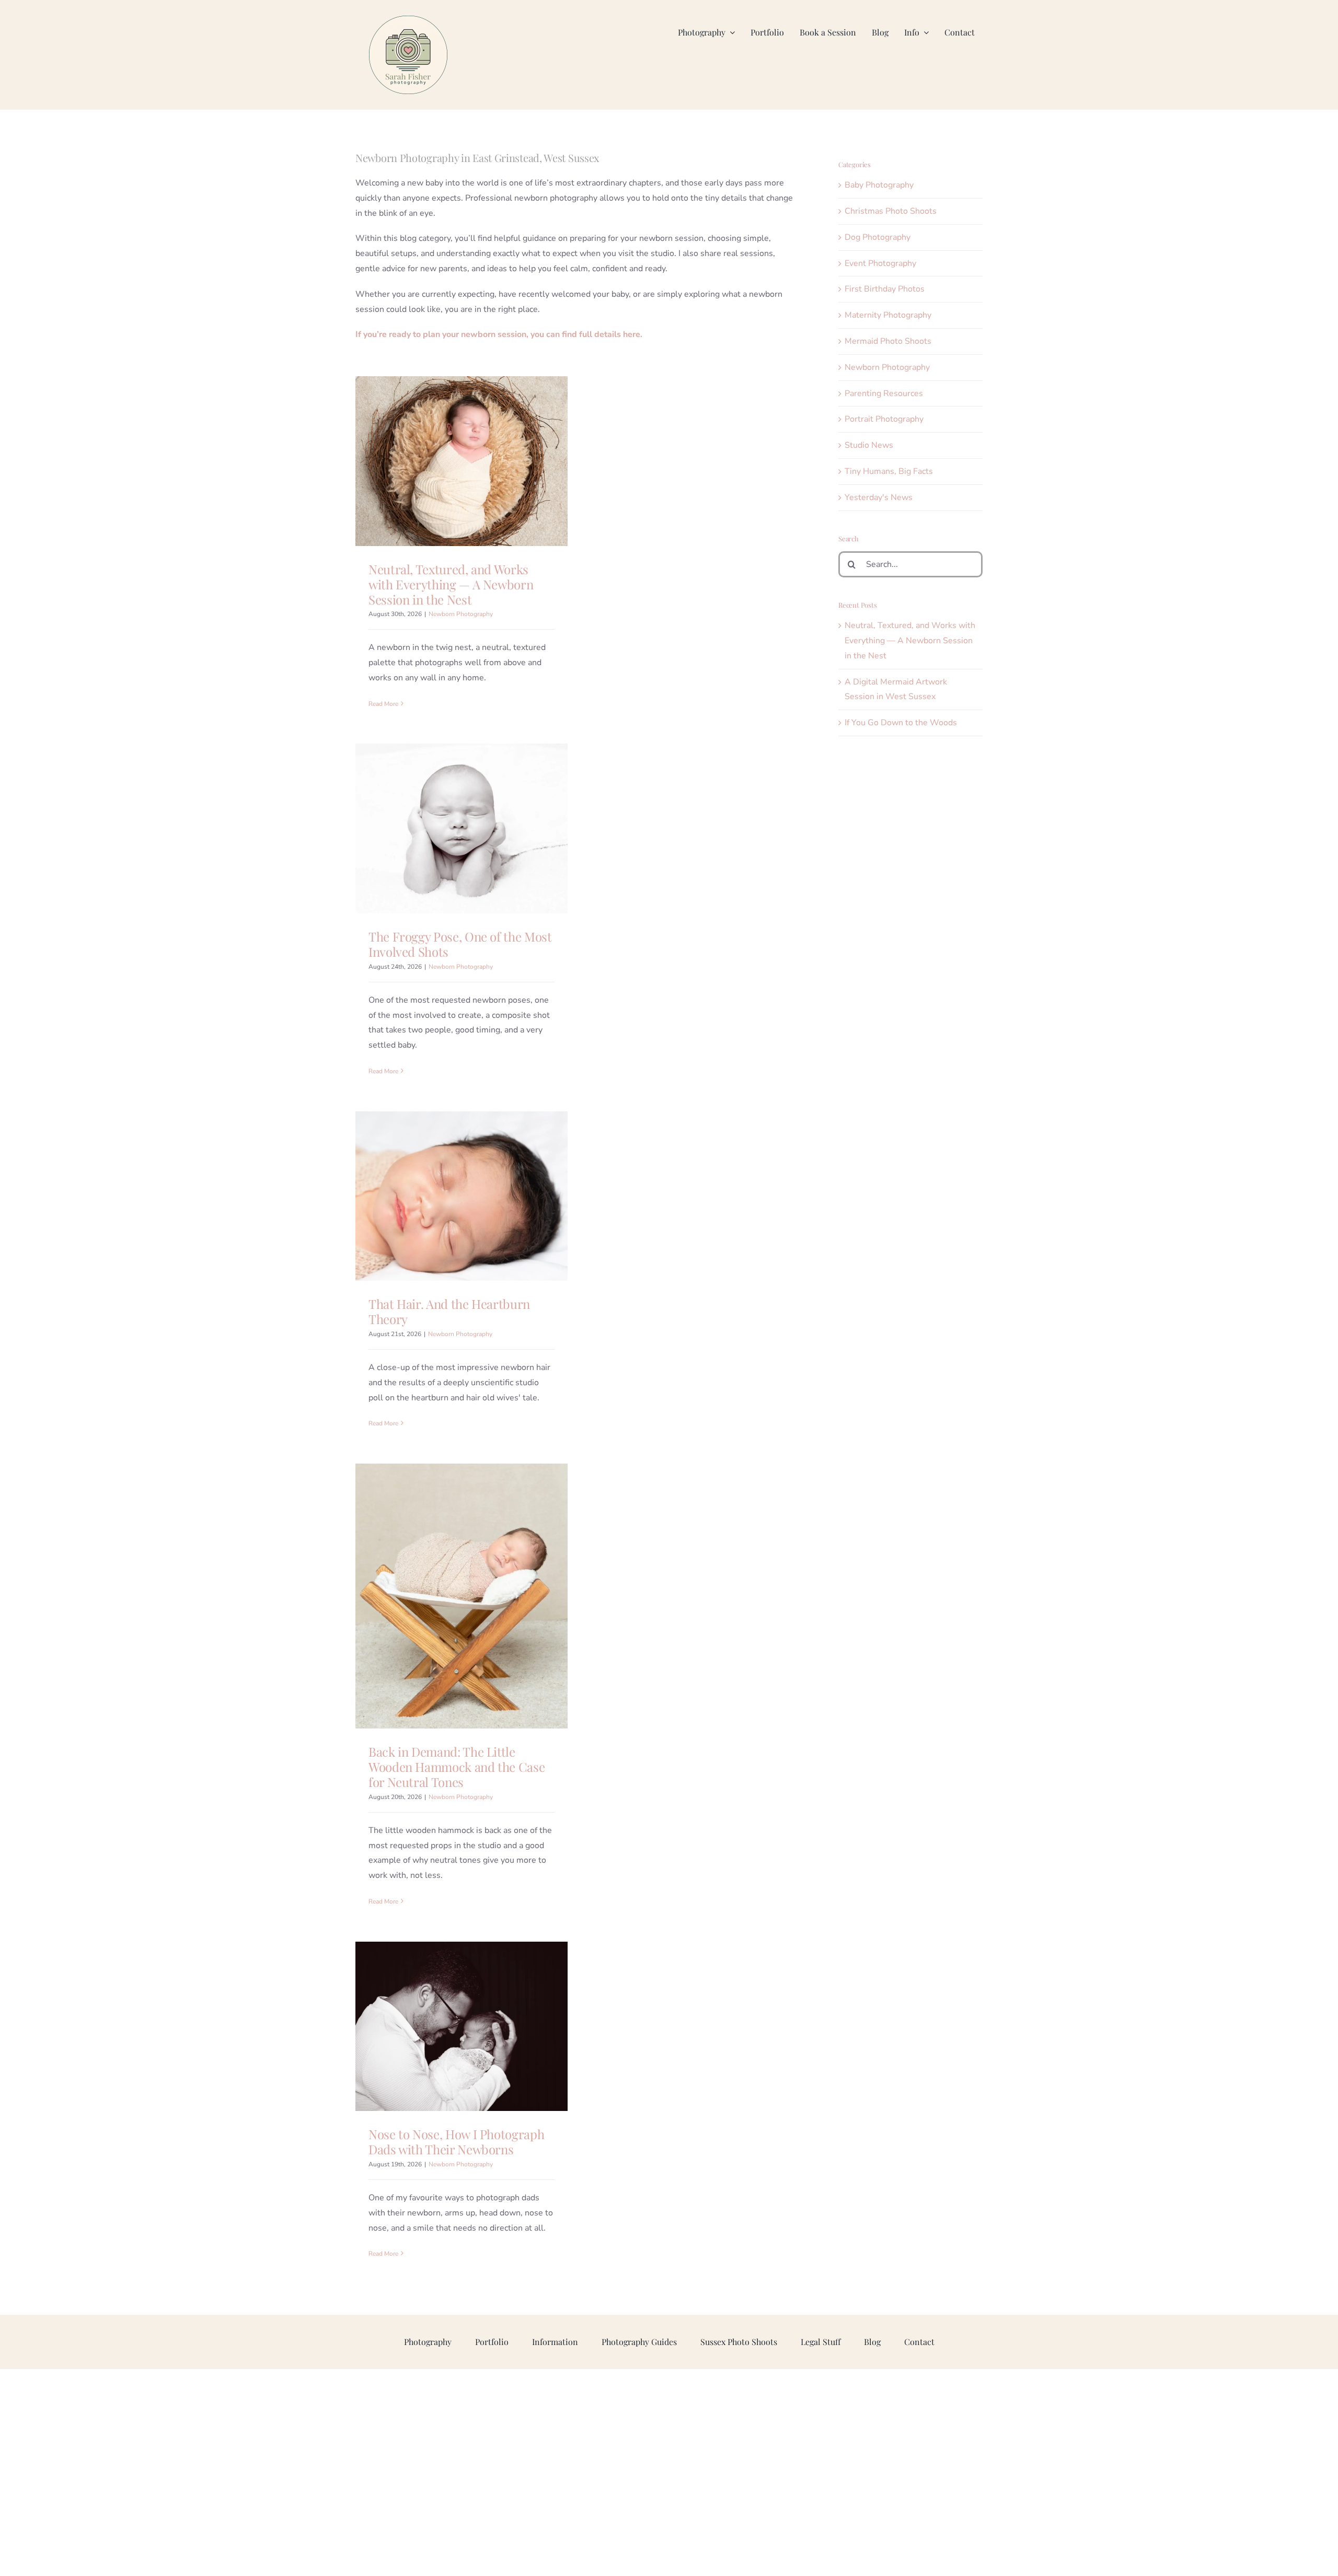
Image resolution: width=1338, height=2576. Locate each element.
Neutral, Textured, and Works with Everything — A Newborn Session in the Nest (451, 584)
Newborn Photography (461, 614)
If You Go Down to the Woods (901, 723)
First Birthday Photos (885, 289)
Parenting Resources (884, 393)
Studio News (869, 445)
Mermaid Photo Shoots (888, 341)
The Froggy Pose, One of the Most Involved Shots (460, 944)
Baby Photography (879, 185)
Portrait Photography (884, 419)
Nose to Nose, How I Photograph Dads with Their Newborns (456, 2142)
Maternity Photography (888, 315)
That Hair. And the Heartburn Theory (449, 1311)
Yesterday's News (879, 497)
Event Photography (880, 263)
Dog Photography (878, 237)
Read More (383, 704)
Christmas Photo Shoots (891, 211)
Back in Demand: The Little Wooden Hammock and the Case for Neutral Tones (457, 1767)
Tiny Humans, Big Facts (889, 471)
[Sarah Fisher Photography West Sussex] (408, 20)
